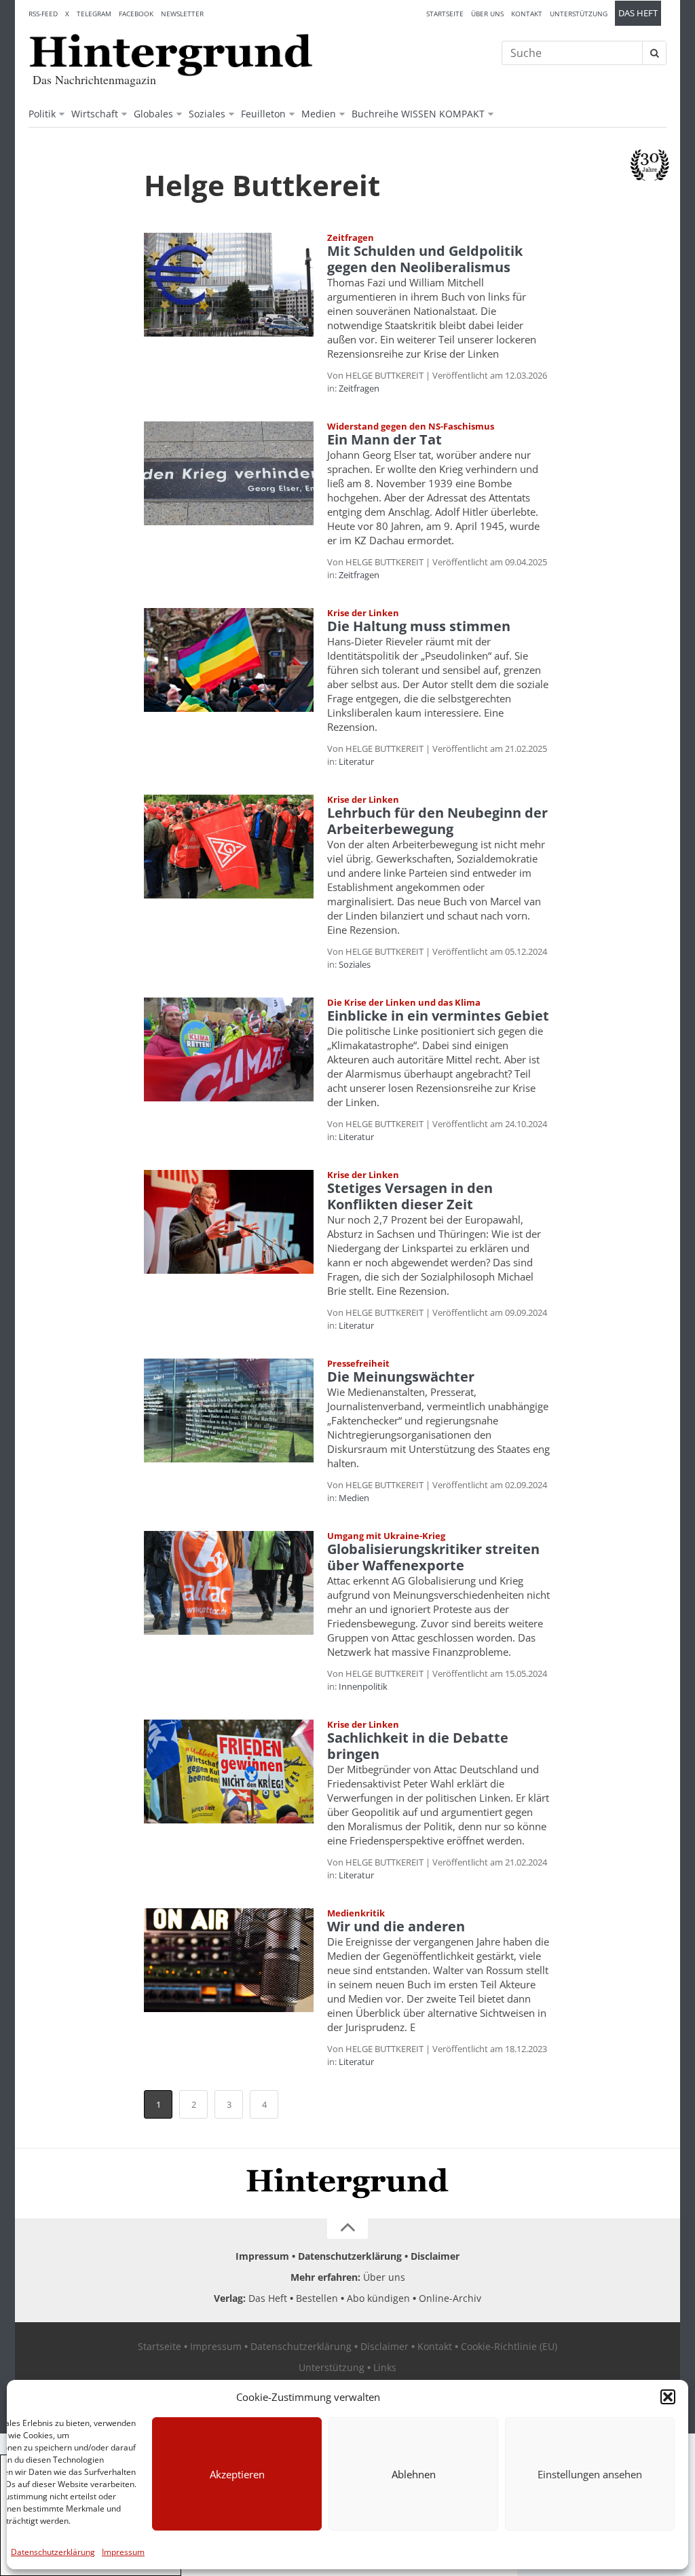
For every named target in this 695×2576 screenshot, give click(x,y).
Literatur (356, 761)
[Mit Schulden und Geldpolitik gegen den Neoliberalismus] (229, 285)
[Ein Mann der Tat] (229, 473)
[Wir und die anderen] (229, 1960)
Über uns (487, 14)
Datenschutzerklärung (53, 2552)
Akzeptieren (237, 2474)
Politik (42, 114)
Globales (153, 114)
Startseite (445, 14)
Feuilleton (263, 114)
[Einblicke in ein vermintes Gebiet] (229, 1049)
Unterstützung (579, 14)
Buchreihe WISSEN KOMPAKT (418, 114)
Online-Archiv (450, 2298)
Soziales (207, 114)
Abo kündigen (378, 2298)
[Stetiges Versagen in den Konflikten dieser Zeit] (229, 1222)
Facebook (136, 14)
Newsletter (182, 14)
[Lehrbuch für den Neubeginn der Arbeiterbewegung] (229, 847)
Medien (319, 114)
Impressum (123, 2552)
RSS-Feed (43, 14)
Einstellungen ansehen (590, 2474)
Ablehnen (414, 2474)
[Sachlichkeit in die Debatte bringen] (229, 1772)
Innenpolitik (363, 1686)
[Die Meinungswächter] (229, 1410)
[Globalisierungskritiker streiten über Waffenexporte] (229, 1583)
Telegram (94, 14)
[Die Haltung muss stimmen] (229, 660)
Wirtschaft (95, 114)
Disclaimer (435, 2256)
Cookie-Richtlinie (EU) (509, 2346)
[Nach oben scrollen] (347, 2229)
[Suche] (654, 53)
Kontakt (527, 14)
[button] (668, 2397)
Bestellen (317, 2298)
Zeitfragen (359, 388)
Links (385, 2367)
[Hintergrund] (171, 55)
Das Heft (638, 13)
